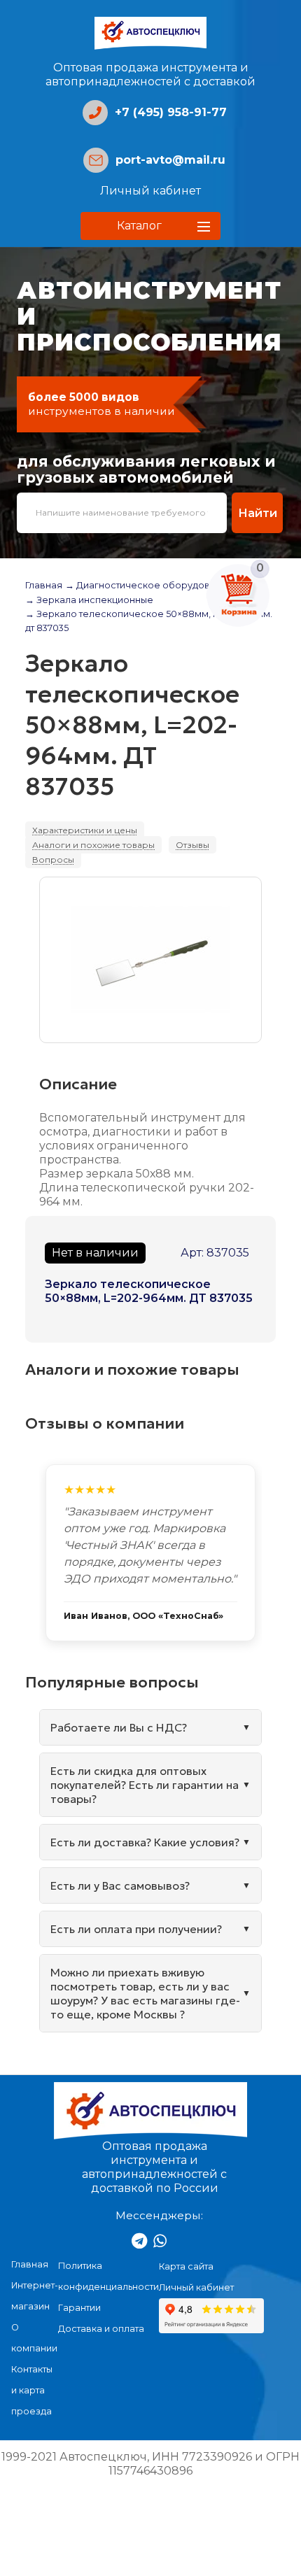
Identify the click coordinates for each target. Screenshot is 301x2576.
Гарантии (79, 2308)
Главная (44, 585)
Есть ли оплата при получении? (136, 1929)
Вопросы (53, 859)
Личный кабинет (150, 191)
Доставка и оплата (101, 2329)
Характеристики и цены (85, 830)
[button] (150, 226)
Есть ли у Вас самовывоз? (120, 1885)
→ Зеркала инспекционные (89, 600)
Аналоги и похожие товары (93, 845)
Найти (258, 513)
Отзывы (192, 845)
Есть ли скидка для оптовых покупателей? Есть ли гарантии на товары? (145, 1785)
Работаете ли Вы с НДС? (119, 1727)
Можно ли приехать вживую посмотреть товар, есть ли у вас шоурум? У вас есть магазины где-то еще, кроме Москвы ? (145, 1993)
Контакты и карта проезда (32, 2390)
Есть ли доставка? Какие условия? (145, 1842)
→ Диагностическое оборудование (149, 585)
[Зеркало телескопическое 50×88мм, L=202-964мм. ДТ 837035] (150, 960)
